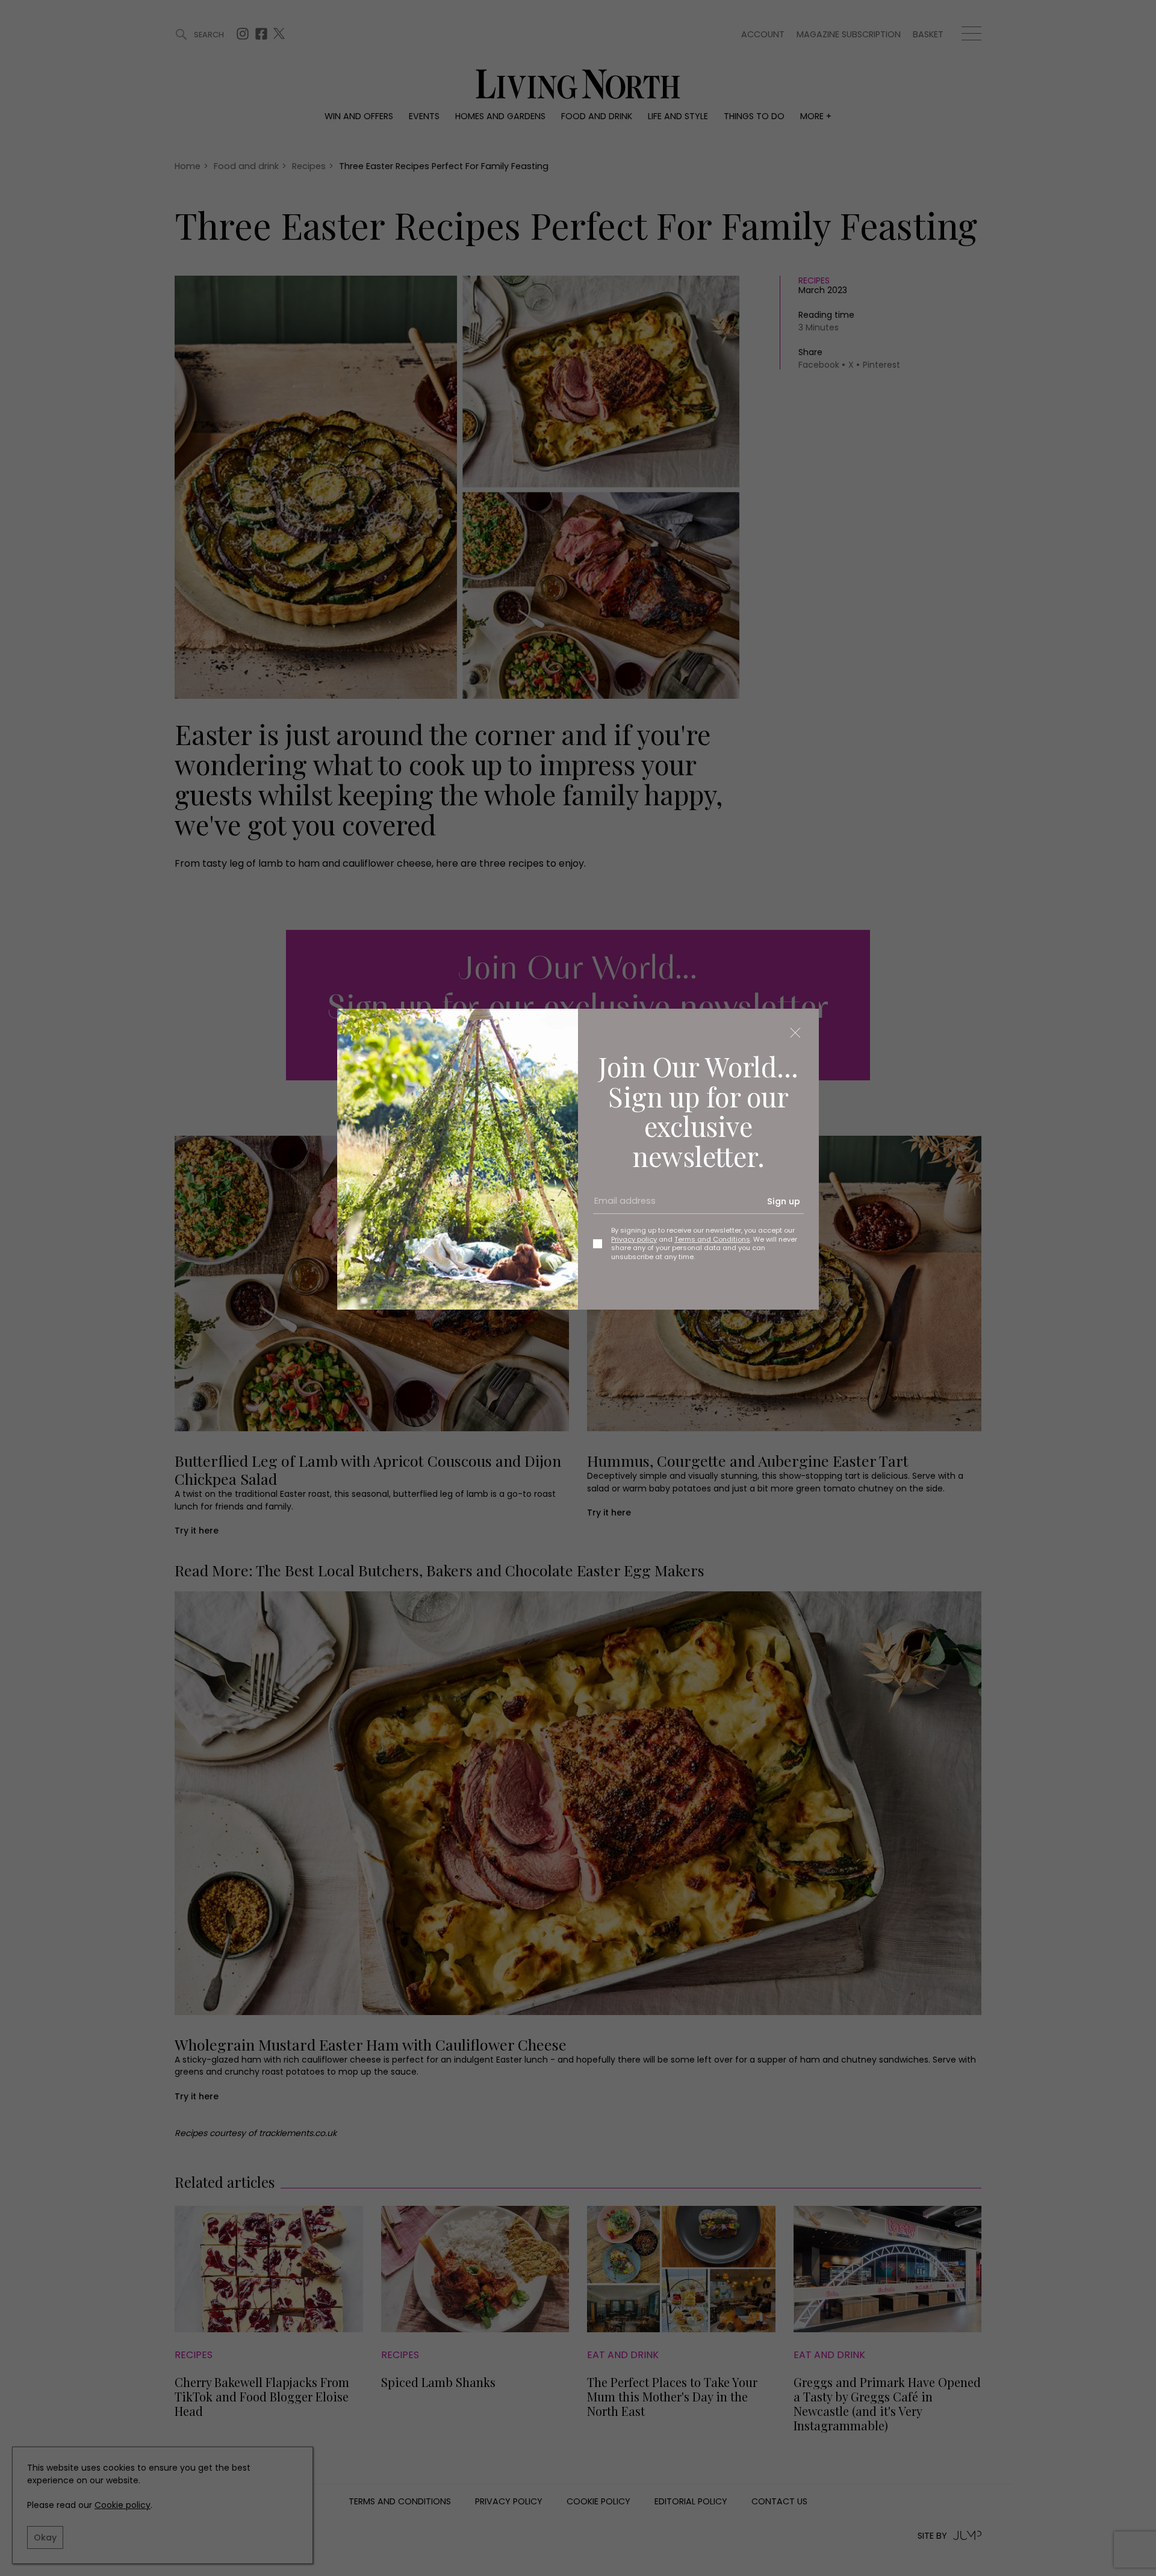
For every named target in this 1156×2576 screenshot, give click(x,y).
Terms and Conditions (712, 1239)
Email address (621, 1206)
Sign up (784, 1201)
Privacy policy (634, 1239)
